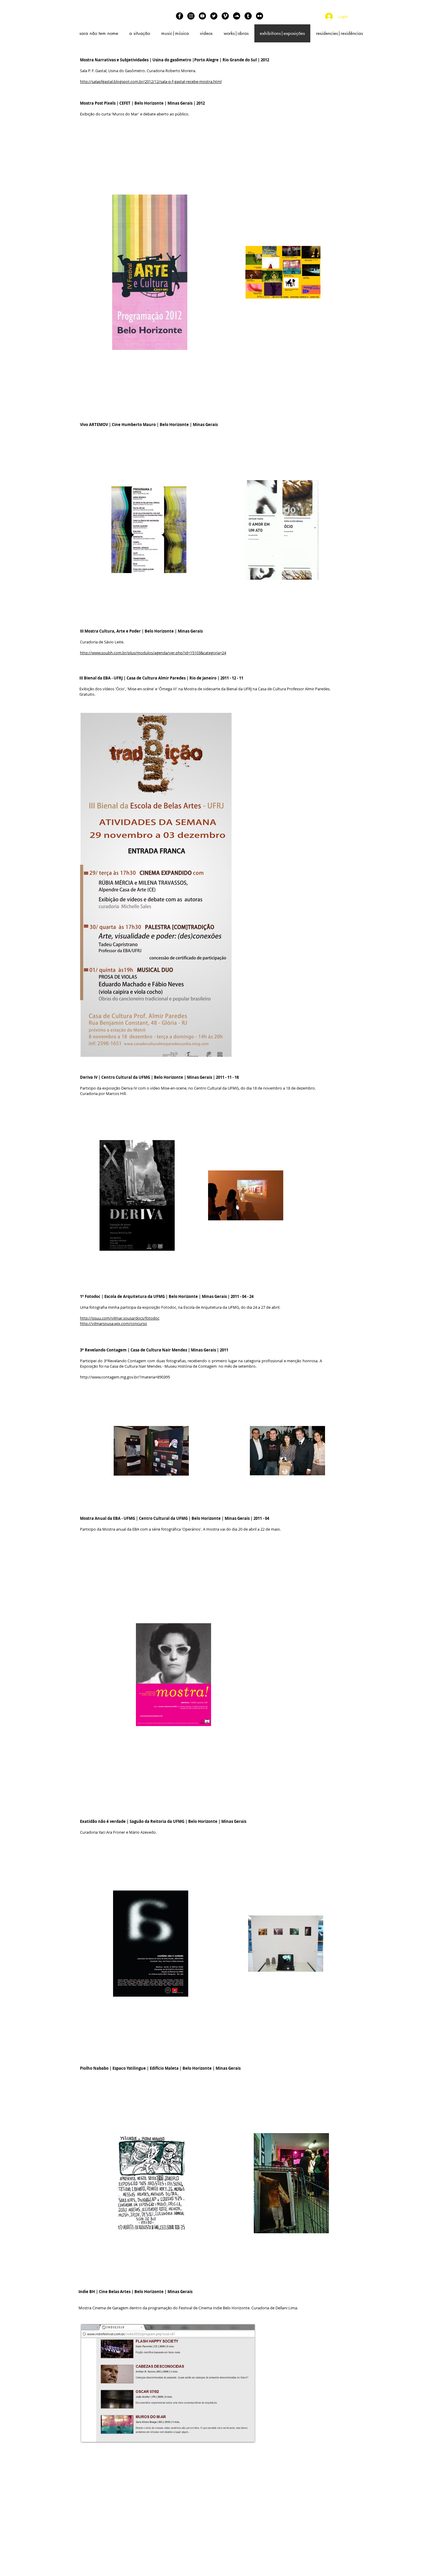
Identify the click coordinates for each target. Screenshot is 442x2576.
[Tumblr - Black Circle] (248, 16)
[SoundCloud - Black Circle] (237, 16)
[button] (156, 885)
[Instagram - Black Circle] (191, 16)
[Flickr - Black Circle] (259, 16)
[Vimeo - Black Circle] (225, 16)
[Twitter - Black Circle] (214, 16)
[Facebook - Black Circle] (180, 16)
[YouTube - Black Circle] (202, 16)
